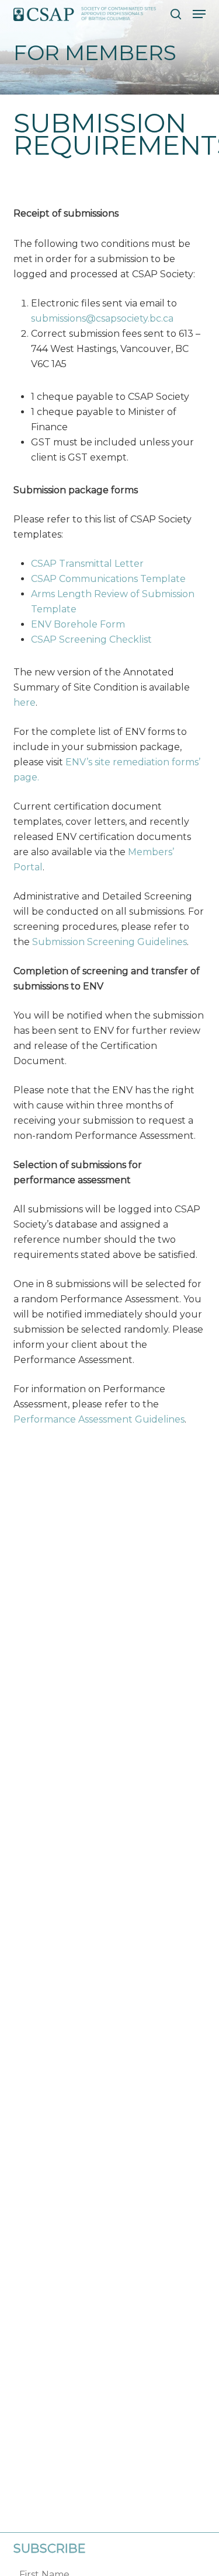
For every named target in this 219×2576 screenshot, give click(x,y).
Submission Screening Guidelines (109, 942)
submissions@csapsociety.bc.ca (102, 318)
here (25, 703)
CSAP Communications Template (108, 579)
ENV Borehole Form (78, 624)
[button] (199, 14)
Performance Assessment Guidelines (99, 1419)
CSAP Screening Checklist (91, 639)
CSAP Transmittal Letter (87, 564)
